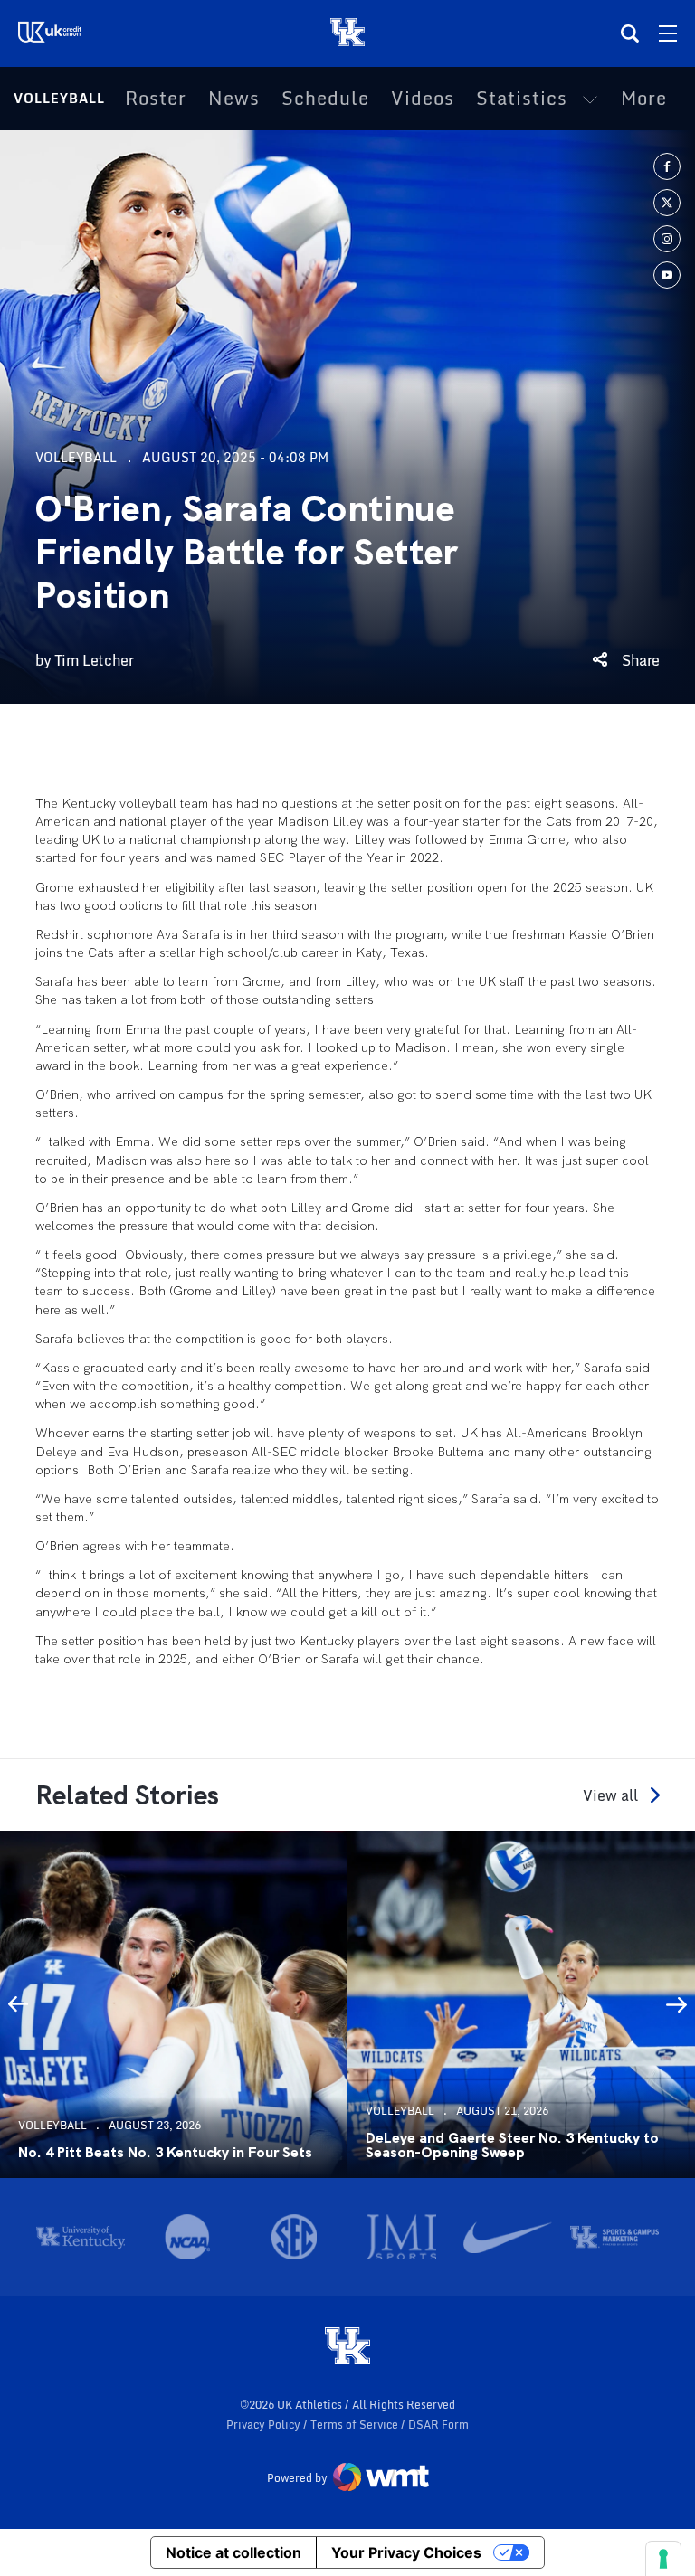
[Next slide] (677, 2004)
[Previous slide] (18, 2004)
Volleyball (59, 98)
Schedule (325, 99)
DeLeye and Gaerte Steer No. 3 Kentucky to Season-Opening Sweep (512, 2145)
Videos (423, 99)
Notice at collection (233, 2552)
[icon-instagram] (667, 239)
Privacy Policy (265, 2424)
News (234, 99)
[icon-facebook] (667, 166)
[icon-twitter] (667, 203)
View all (610, 1795)
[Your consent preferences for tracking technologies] (663, 2559)
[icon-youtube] (667, 275)
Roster (156, 99)
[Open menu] (668, 33)
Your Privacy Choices (406, 2552)
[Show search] (630, 33)
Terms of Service (356, 2424)
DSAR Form (438, 2424)
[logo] (347, 2347)
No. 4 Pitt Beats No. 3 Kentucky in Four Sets (165, 2153)
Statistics (522, 99)
